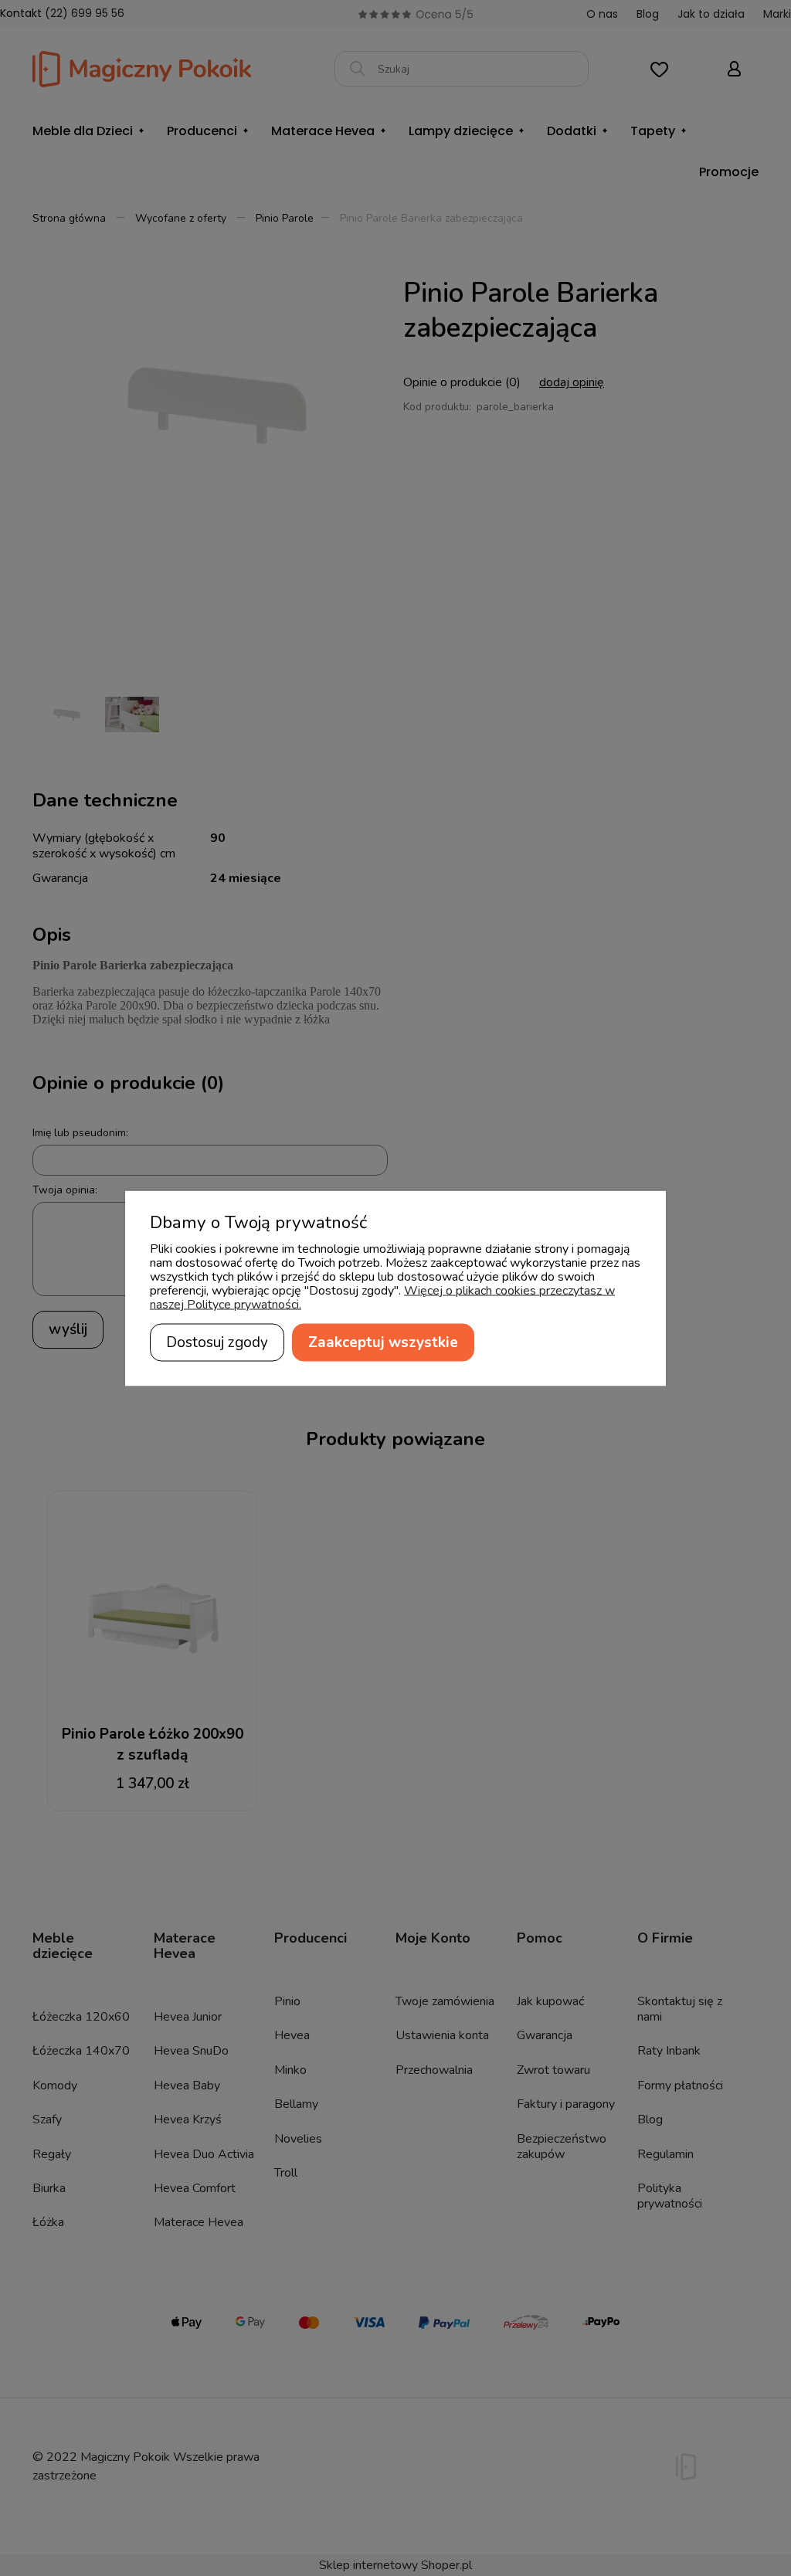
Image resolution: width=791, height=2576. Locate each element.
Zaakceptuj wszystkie (383, 1342)
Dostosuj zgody (217, 1342)
